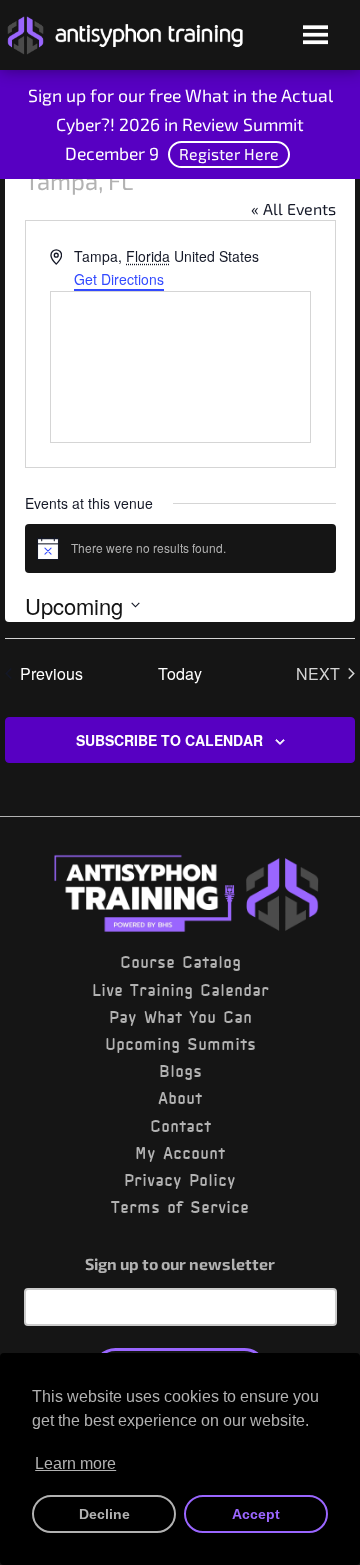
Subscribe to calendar (169, 740)
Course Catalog (180, 962)
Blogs (180, 1071)
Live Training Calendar (180, 990)
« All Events (293, 208)
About (180, 1098)
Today (180, 674)
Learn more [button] (75, 1463)
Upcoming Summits (180, 1044)
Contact (180, 1126)
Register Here (229, 153)
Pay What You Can (180, 1017)
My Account (180, 1153)
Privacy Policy (180, 1180)
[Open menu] (315, 36)
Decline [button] (104, 1514)
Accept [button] (256, 1514)
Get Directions (119, 279)
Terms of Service (180, 1207)
